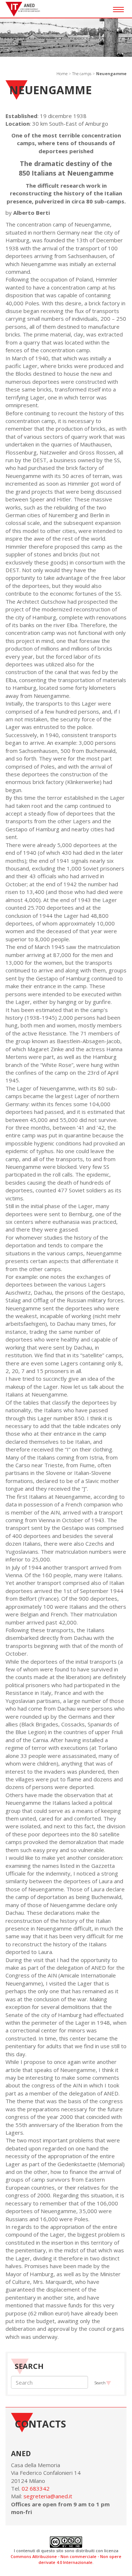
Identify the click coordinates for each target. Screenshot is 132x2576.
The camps (82, 73)
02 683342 (36, 2488)
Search (100, 2383)
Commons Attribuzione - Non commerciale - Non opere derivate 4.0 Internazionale (66, 2559)
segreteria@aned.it (48, 2496)
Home (62, 73)
